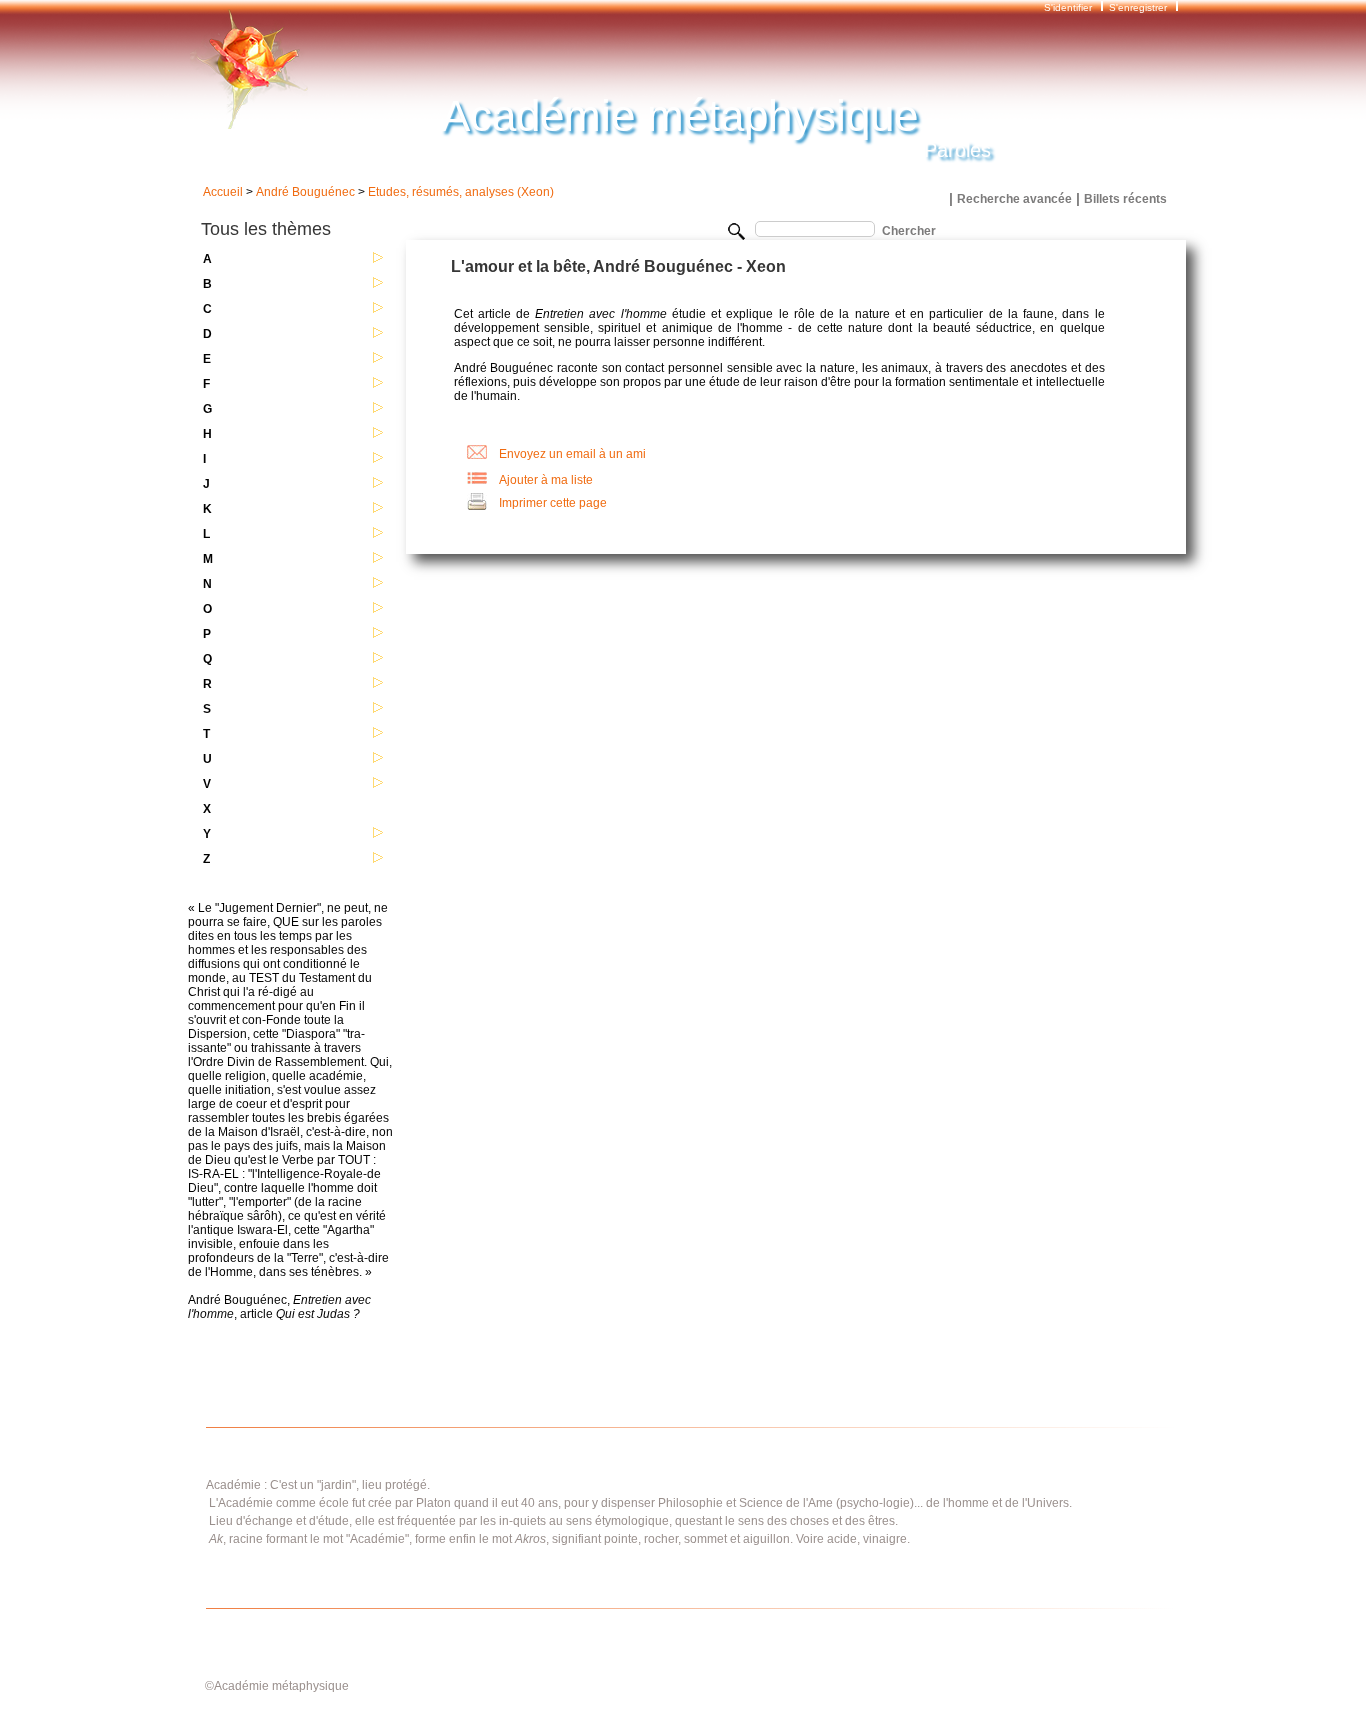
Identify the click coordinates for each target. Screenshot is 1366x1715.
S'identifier (1069, 7)
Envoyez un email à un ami (572, 454)
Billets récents (1125, 199)
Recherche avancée (1014, 199)
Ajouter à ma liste (546, 480)
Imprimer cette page (553, 503)
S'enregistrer (1138, 7)
